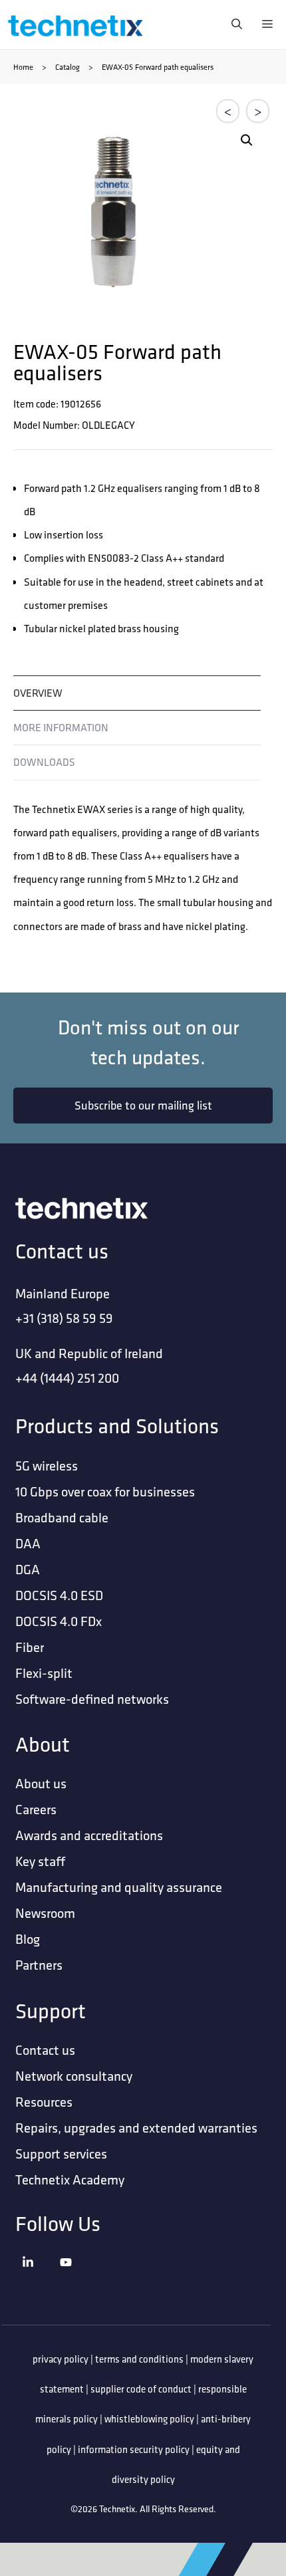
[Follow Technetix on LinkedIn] (38, 2279)
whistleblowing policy (149, 2419)
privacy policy (61, 2359)
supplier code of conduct (141, 2389)
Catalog (68, 67)
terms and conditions (139, 2359)
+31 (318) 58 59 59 (64, 1318)
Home (23, 67)
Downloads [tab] (44, 762)
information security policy (134, 2449)
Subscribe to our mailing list (143, 1105)
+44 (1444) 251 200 (67, 1378)
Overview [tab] (38, 693)
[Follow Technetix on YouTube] (76, 2279)
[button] (247, 140)
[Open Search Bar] (233, 25)
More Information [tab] (61, 728)
